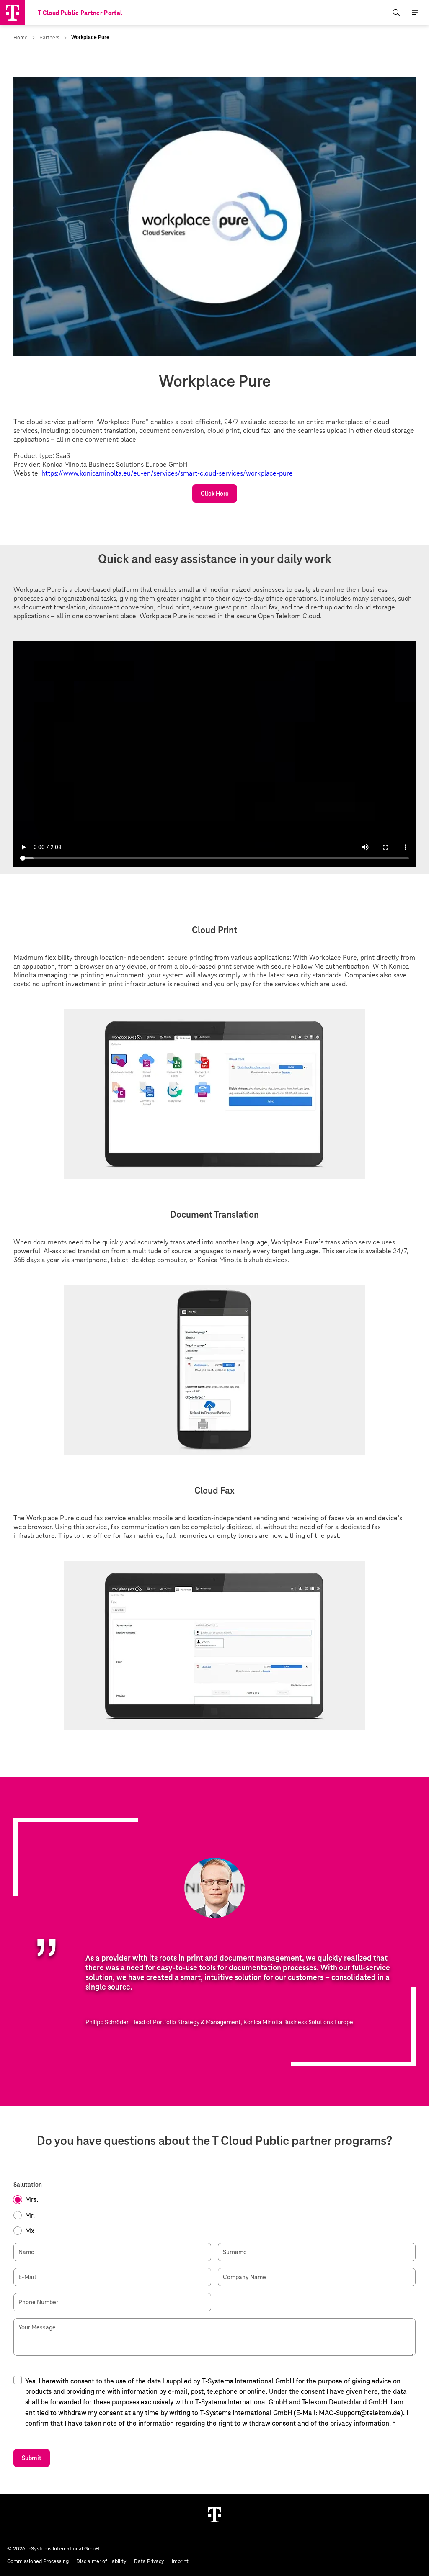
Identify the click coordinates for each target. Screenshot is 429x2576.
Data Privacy (149, 2561)
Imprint (180, 2561)
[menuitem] (396, 13)
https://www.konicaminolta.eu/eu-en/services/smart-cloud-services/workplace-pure (167, 473)
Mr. (30, 2215)
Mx (30, 2231)
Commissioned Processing (38, 2561)
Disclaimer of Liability (101, 2561)
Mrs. (32, 2199)
